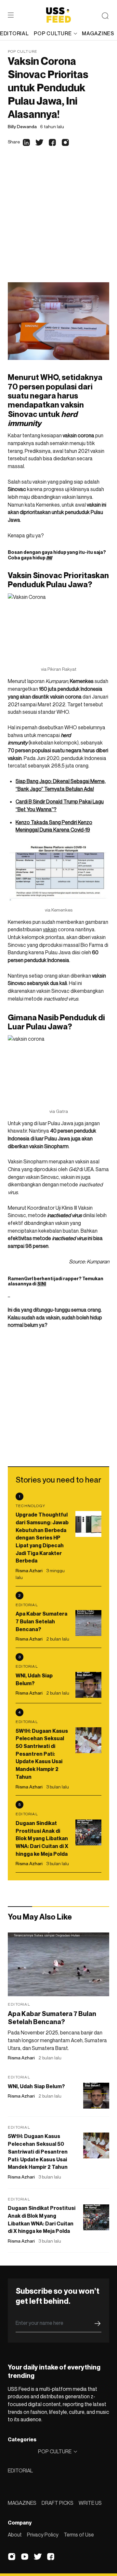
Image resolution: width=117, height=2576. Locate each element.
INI (49, 558)
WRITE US (90, 2503)
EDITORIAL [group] (14, 33)
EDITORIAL (20, 2470)
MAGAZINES (22, 2503)
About (15, 2535)
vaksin (50, 929)
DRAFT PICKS (58, 2503)
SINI (42, 1284)
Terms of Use (79, 2535)
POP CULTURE (53, 33)
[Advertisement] (58, 221)
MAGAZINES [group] (98, 33)
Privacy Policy (43, 2535)
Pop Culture (23, 51)
